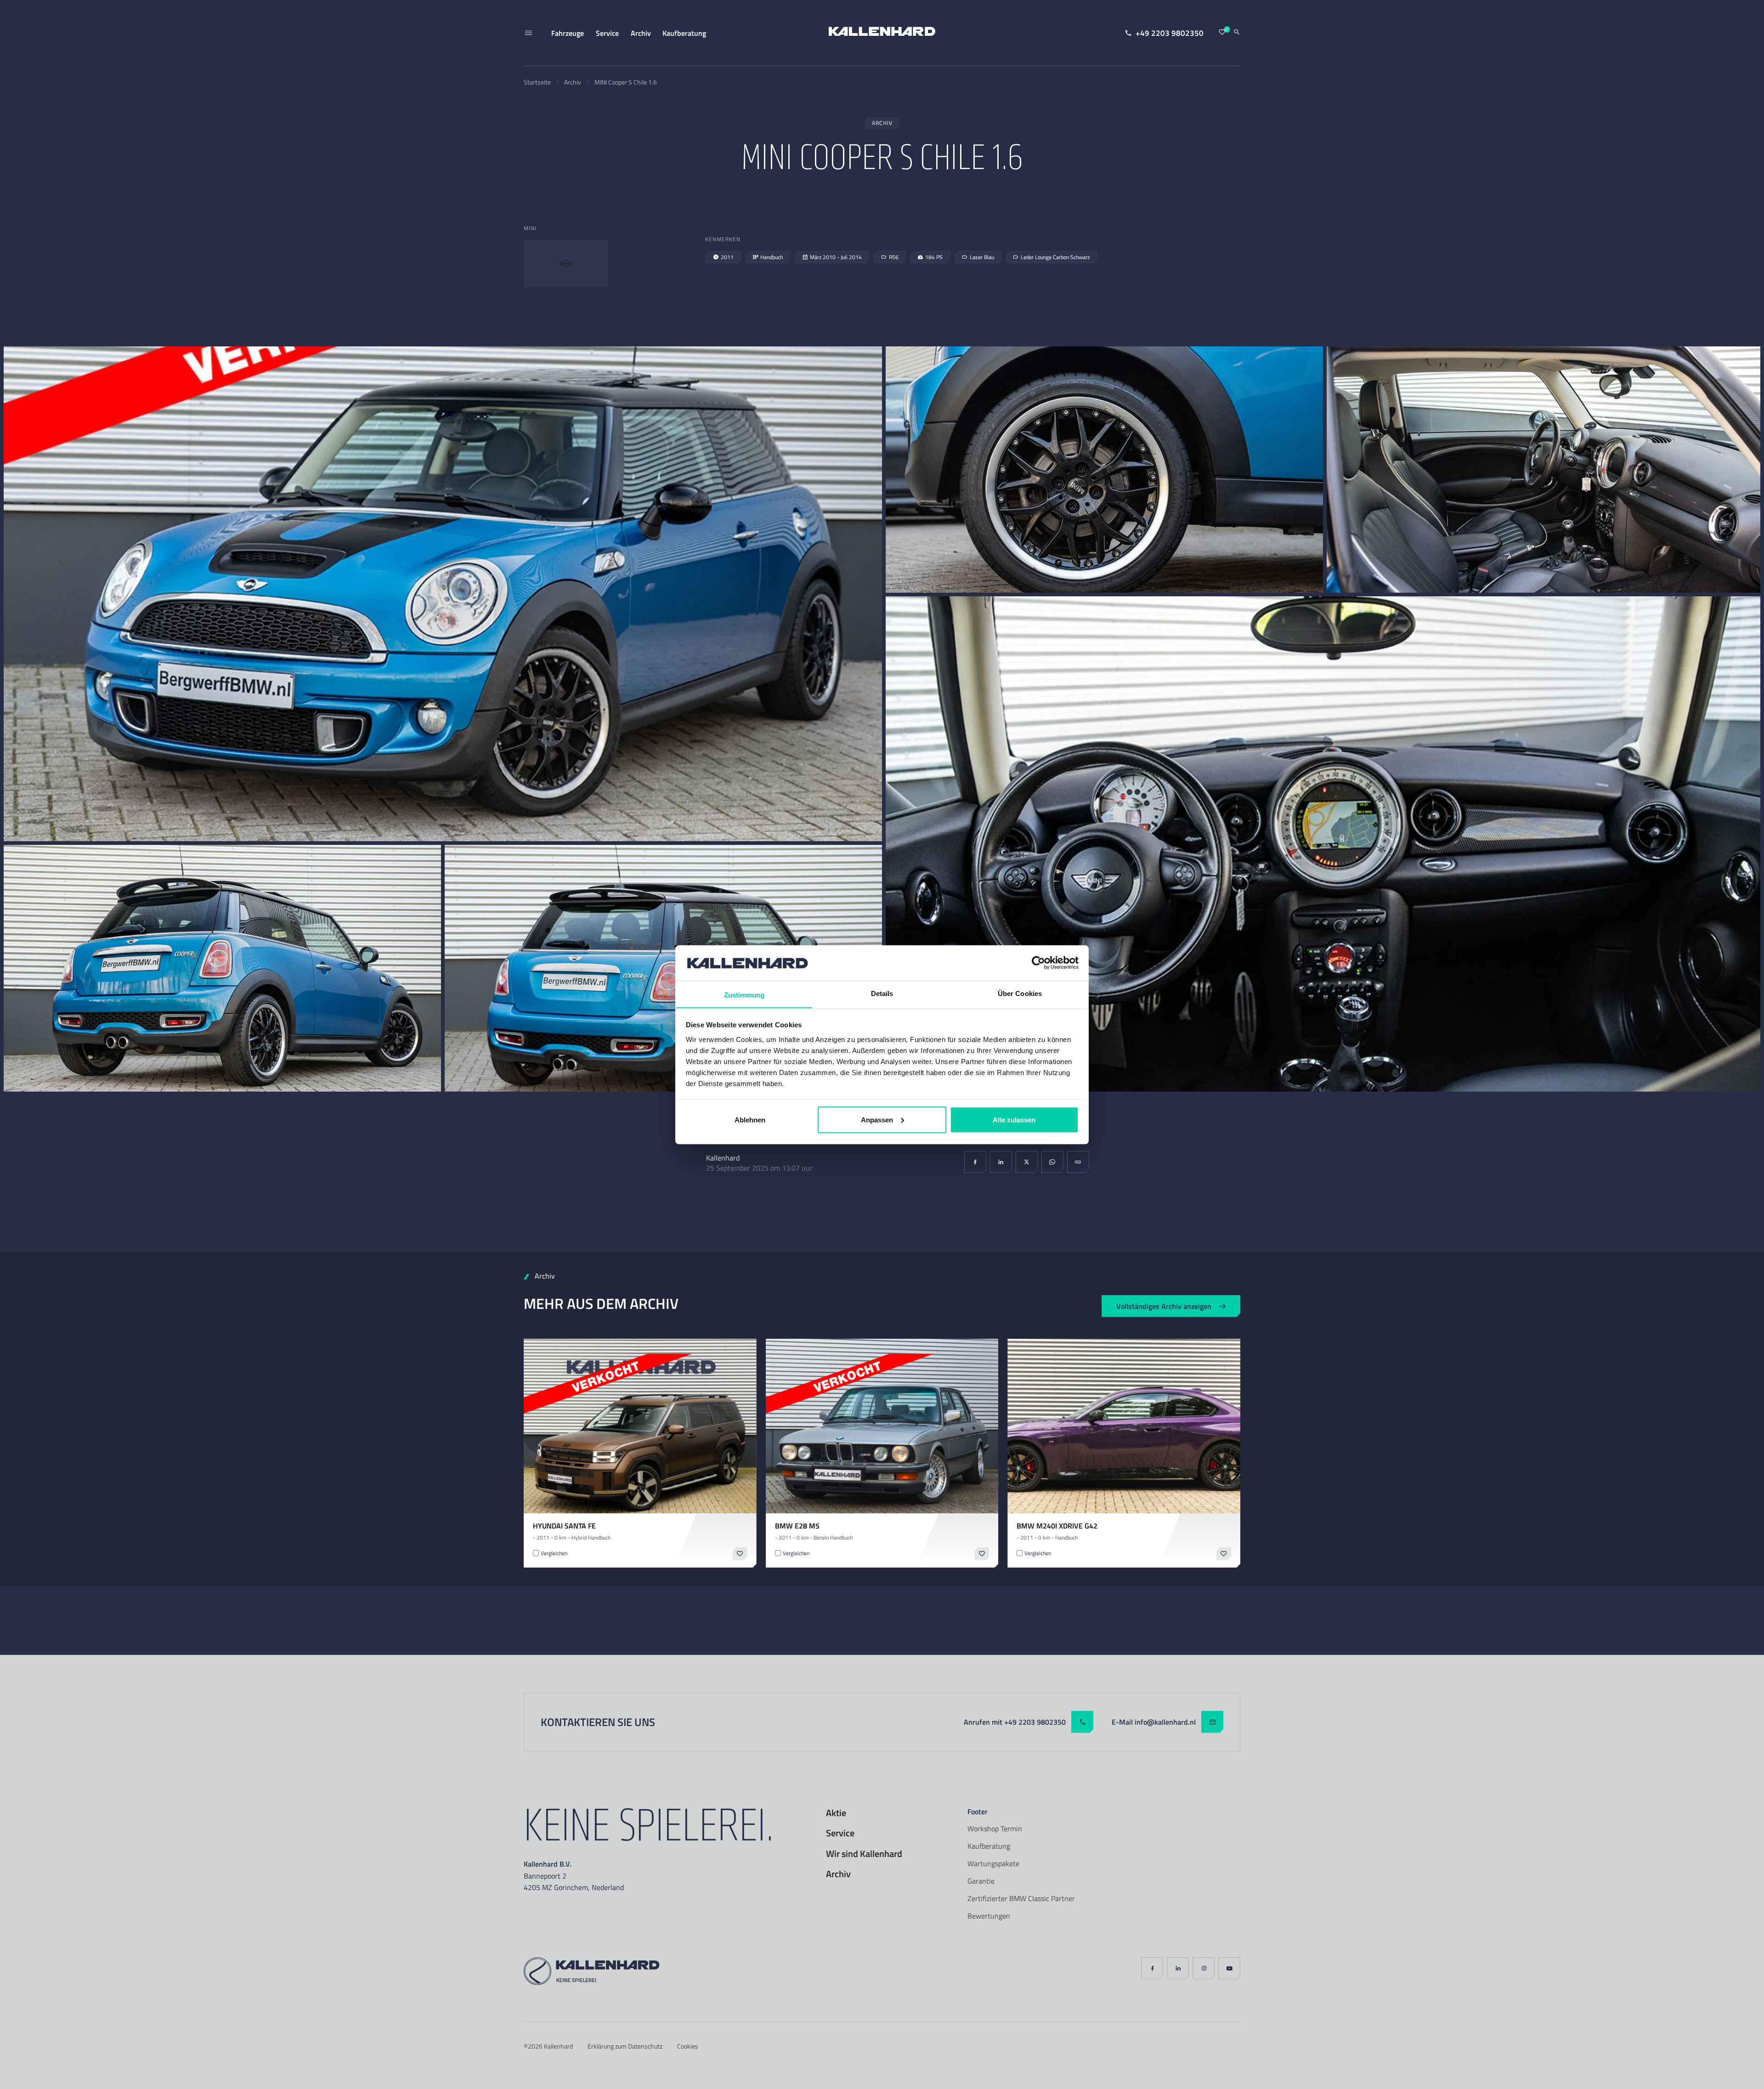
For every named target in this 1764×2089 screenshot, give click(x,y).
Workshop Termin (995, 1829)
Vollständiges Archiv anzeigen (1164, 1306)
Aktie (836, 1813)
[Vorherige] (537, 1426)
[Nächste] (744, 1426)
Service (840, 1833)
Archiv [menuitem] (641, 33)
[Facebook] (975, 1162)
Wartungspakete (993, 1863)
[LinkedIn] (1001, 1162)
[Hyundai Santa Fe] (640, 1426)
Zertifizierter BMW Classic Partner (1021, 1898)
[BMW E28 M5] (882, 1426)
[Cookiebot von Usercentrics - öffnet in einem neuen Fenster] (1038, 962)
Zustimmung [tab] (744, 994)
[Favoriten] (1222, 33)
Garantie (981, 1881)
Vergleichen (554, 1553)
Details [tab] (882, 993)
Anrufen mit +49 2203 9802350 (1015, 1722)
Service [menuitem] (607, 33)
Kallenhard (558, 2046)
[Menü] (528, 33)
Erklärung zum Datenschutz (625, 2046)
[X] (1027, 1162)
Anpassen (877, 1119)
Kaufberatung (989, 1846)
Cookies (688, 2046)
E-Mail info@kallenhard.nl (1154, 1722)
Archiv (573, 82)
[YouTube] (1229, 1968)
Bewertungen (989, 1916)
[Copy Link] (1078, 1162)
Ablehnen (750, 1119)
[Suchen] (1237, 33)
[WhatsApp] (1052, 1162)
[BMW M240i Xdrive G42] (1124, 1426)
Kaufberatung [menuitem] (684, 33)
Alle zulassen (1014, 1119)
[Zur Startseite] (882, 33)
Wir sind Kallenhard (864, 1854)
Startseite (537, 82)
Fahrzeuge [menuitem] (568, 33)
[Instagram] (1204, 1968)
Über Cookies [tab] (1020, 993)
